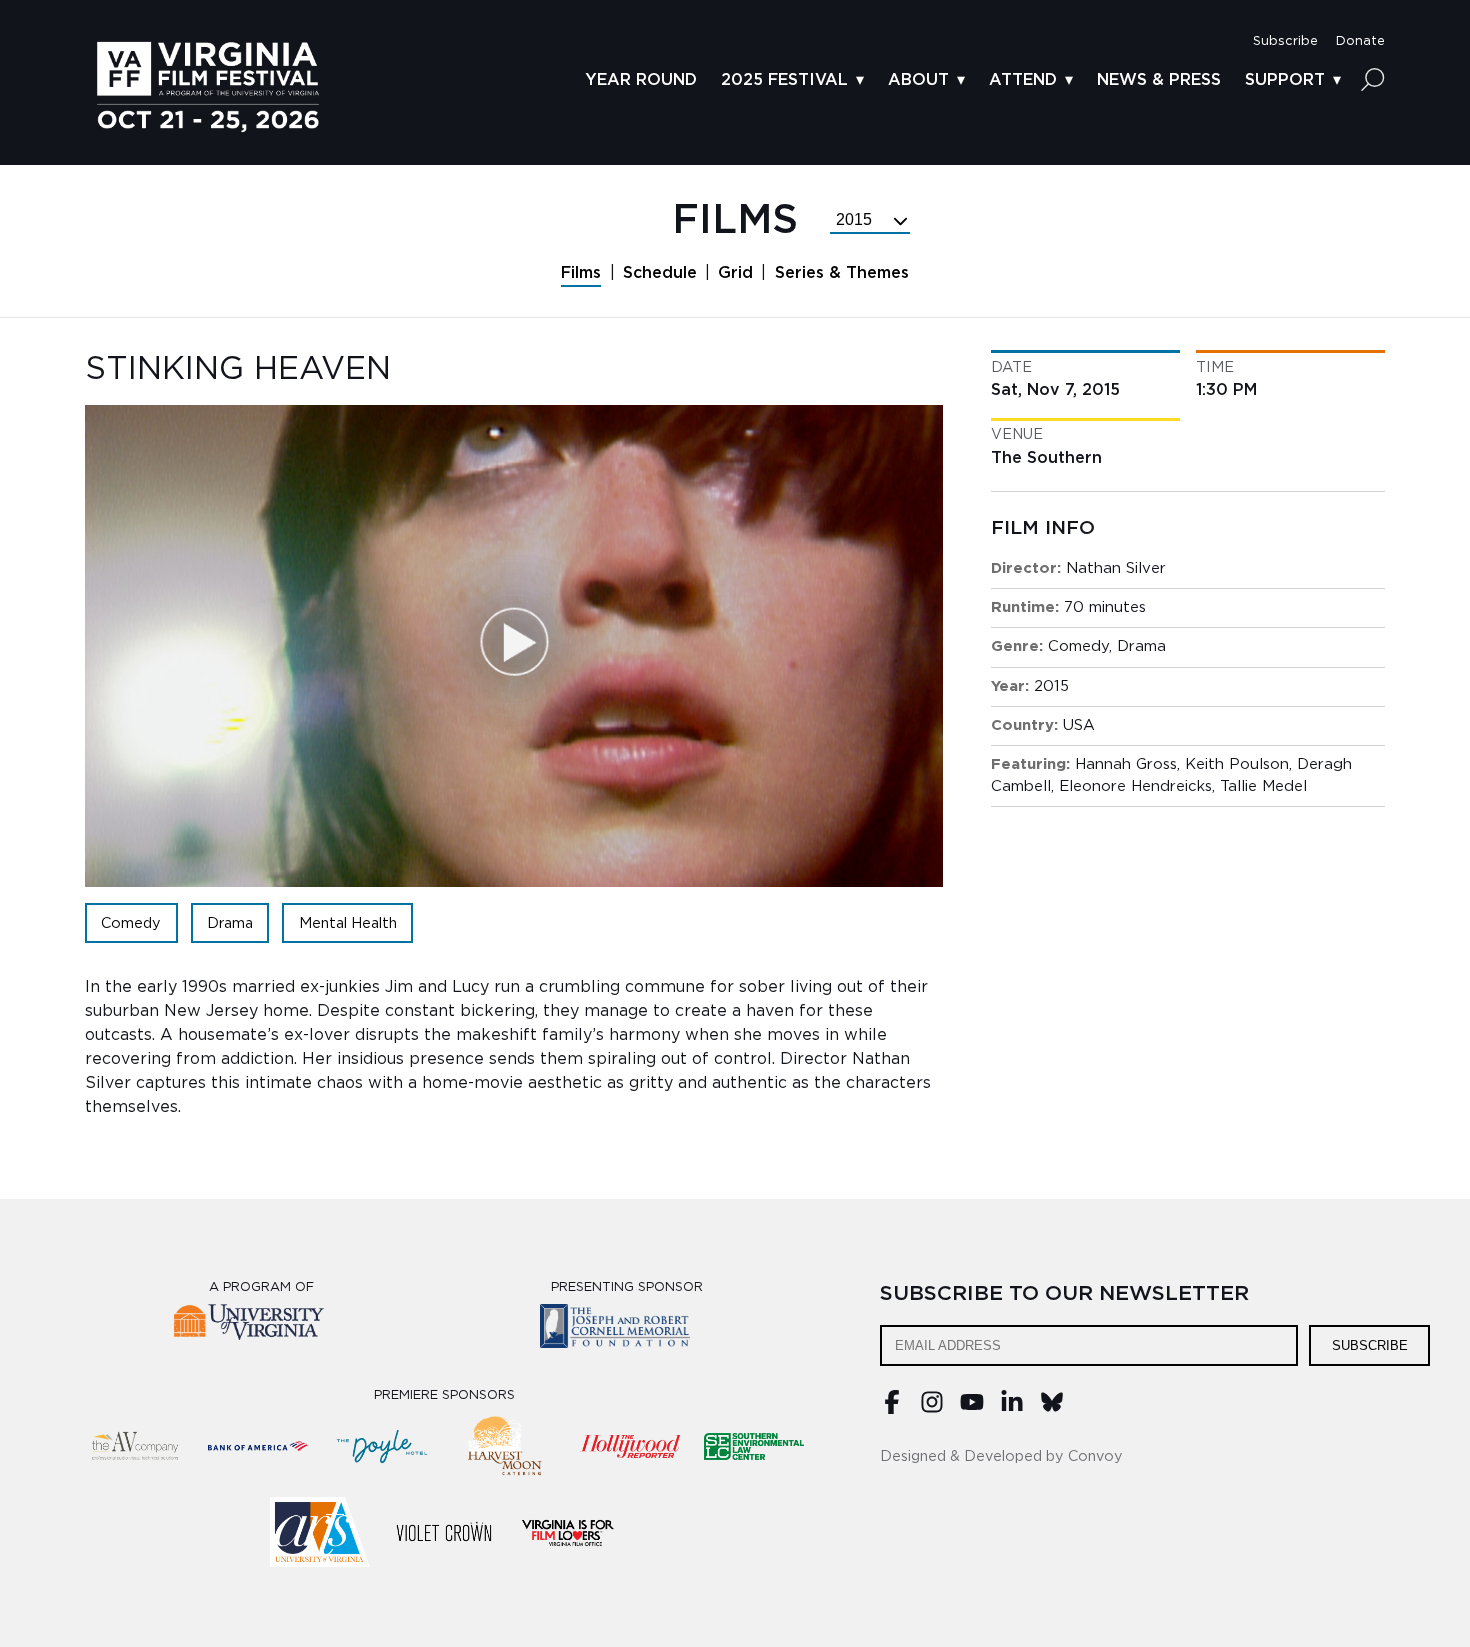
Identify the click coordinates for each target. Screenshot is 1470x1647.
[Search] (1373, 79)
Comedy (131, 923)
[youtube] (972, 1409)
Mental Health (348, 923)
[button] (1285, 41)
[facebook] (892, 1409)
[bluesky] (1052, 1409)
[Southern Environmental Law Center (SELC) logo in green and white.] (754, 1446)
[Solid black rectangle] (444, 1532)
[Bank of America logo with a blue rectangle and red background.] (258, 1446)
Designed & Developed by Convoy (1001, 1456)
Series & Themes (842, 273)
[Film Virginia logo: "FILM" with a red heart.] (568, 1532)
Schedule (660, 273)
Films (581, 273)
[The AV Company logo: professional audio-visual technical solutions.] (134, 1446)
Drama (230, 923)
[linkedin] (1012, 1409)
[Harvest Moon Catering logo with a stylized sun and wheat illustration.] (506, 1446)
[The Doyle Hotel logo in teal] (382, 1446)
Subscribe (1370, 1345)
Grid (735, 273)
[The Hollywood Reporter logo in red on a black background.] (630, 1446)
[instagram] (932, 1409)
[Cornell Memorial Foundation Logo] (627, 1329)
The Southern (1046, 458)
